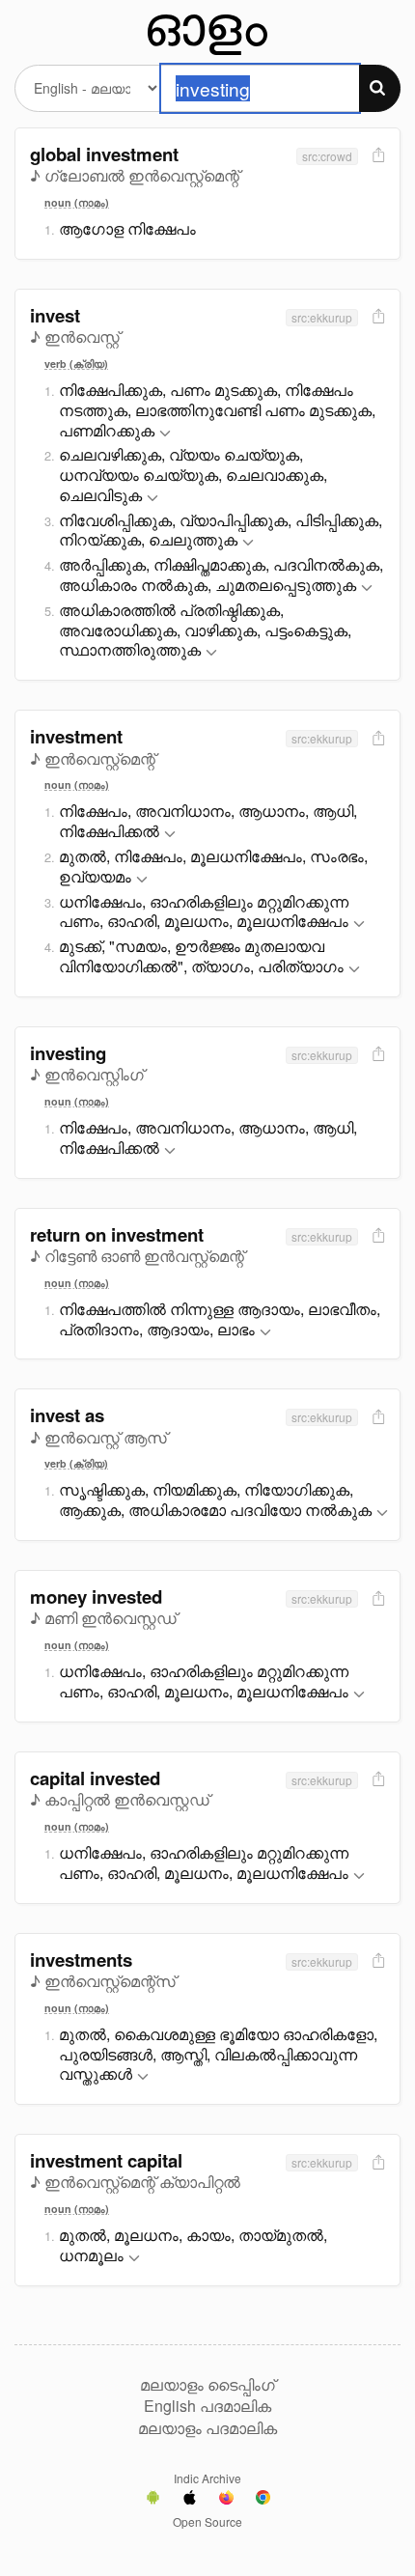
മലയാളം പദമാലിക (207, 2428)
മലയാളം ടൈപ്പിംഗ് (207, 2385)
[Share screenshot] (376, 156)
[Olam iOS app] (190, 2500)
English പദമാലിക (207, 2406)
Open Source (207, 2521)
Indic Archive (207, 2478)
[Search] (380, 88)
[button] (165, 434)
